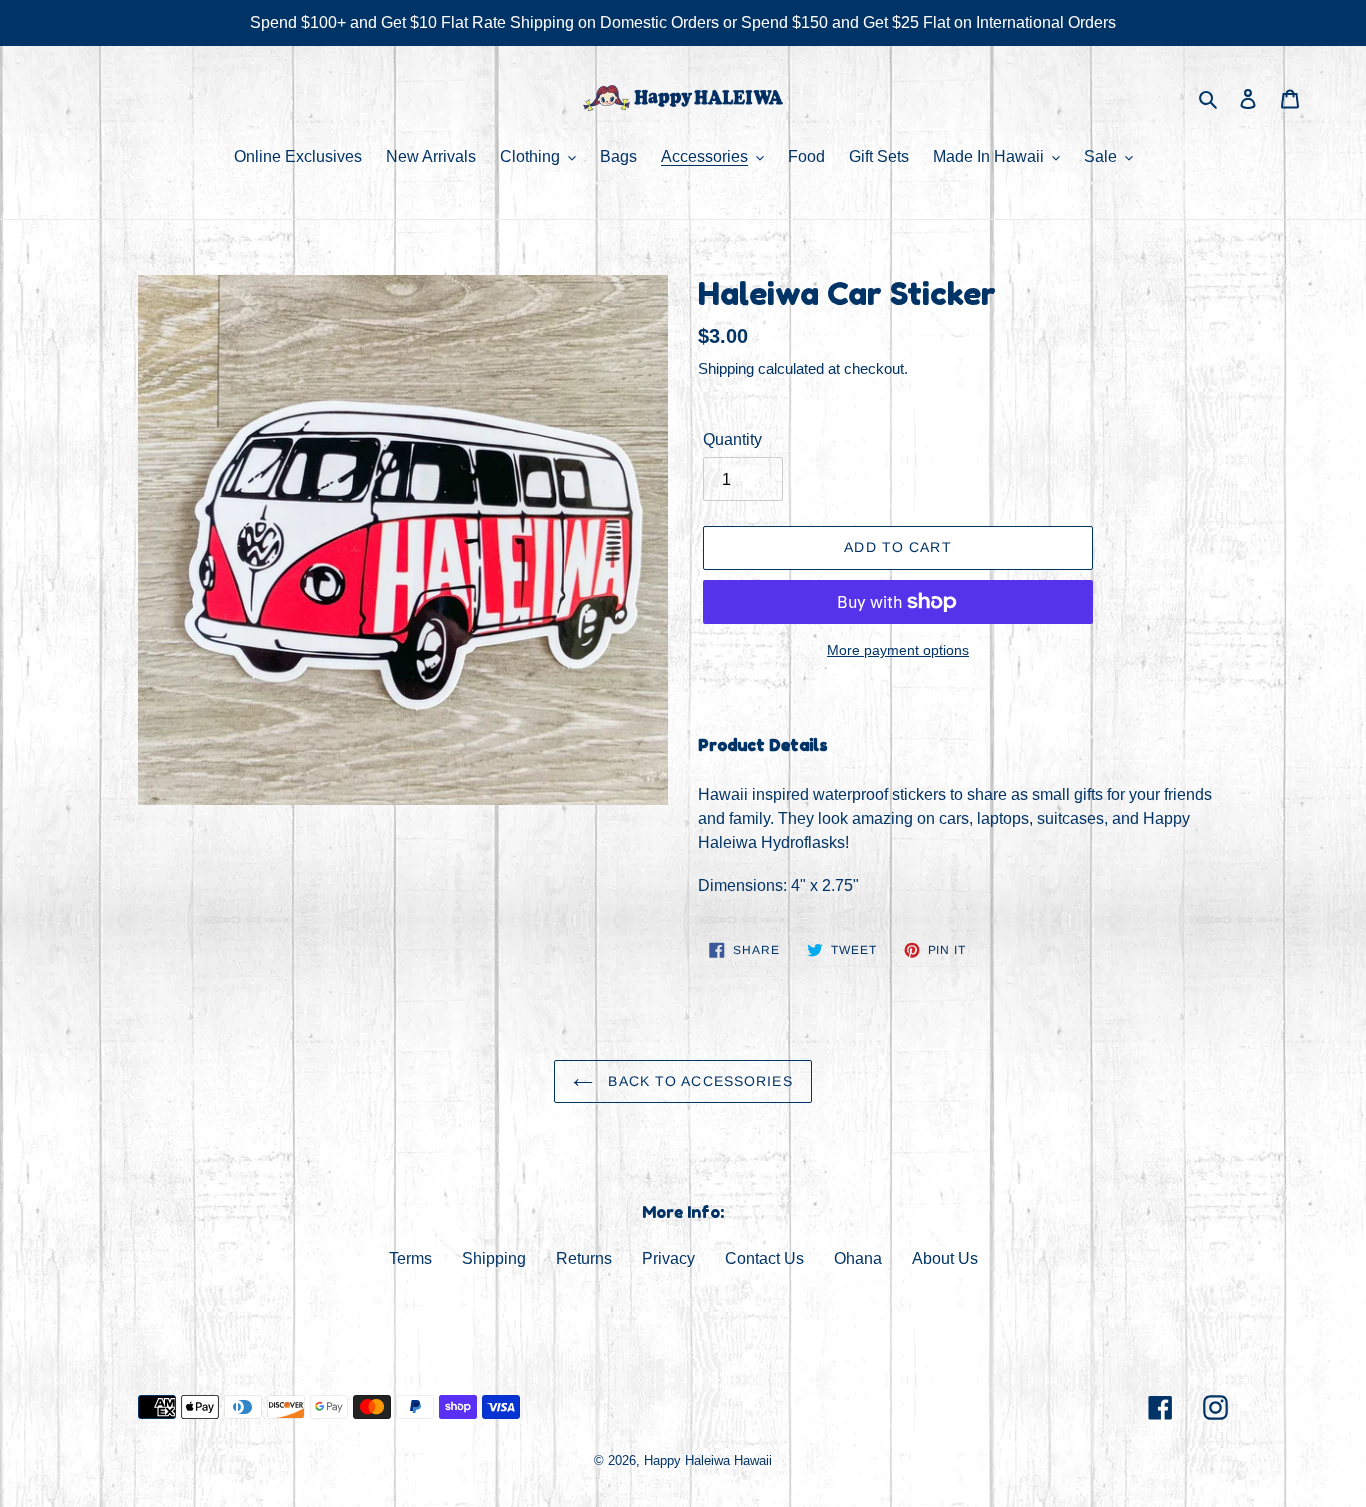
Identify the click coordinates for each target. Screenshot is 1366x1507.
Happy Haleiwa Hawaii (708, 1460)
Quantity (732, 439)
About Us (945, 1258)
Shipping (726, 368)
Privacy (668, 1258)
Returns (584, 1258)
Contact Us (764, 1258)
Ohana (858, 1258)
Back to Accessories (697, 1081)
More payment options (898, 650)
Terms (410, 1258)
